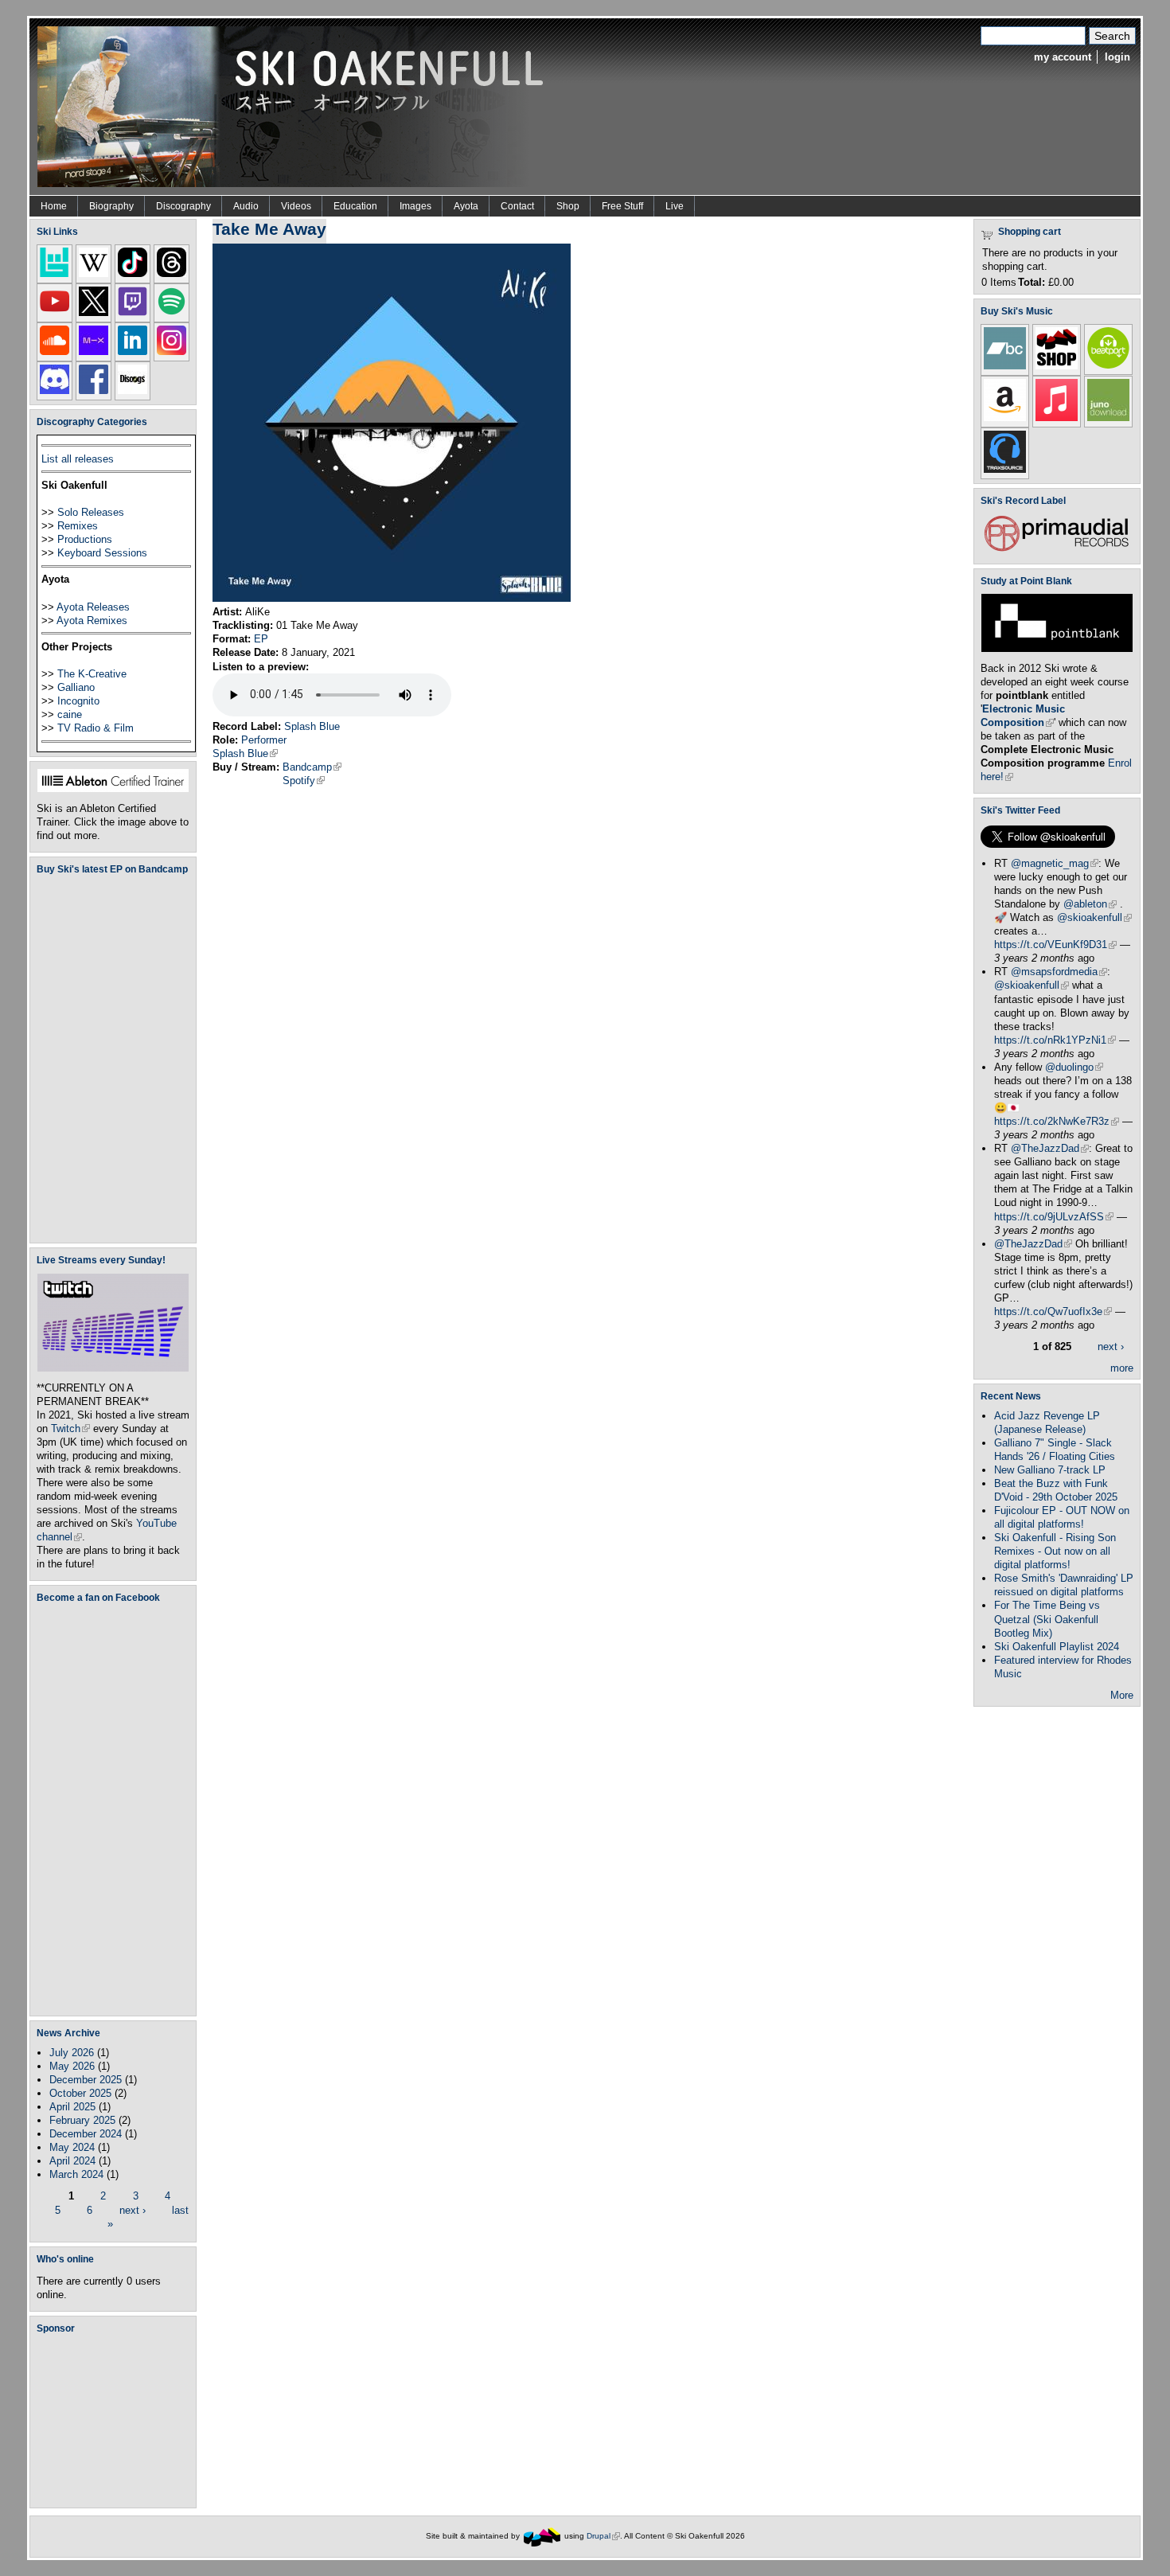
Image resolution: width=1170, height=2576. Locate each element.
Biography (111, 206)
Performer (264, 740)
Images (415, 206)
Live (675, 206)
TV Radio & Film (96, 728)
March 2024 (76, 2174)
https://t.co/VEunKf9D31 (1055, 945)
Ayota (466, 206)
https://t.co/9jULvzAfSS (1054, 1217)
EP (261, 639)
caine (70, 714)
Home (54, 206)
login (1117, 57)
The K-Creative (92, 674)
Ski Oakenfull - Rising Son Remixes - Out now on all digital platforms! (1055, 1551)
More (1122, 1695)
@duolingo (1074, 1067)
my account (1063, 57)
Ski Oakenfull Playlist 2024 (1057, 1647)
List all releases (78, 459)
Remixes (78, 526)
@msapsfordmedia (1059, 972)
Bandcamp (312, 767)
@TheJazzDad (1050, 1148)
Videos (296, 206)
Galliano (76, 687)
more (1122, 1368)
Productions (85, 539)
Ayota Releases (93, 607)
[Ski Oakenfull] (542, 2536)
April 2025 (72, 2107)
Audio (246, 206)
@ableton (1090, 904)
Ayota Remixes (92, 621)
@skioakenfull (1094, 917)
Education (355, 206)
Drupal (603, 2536)
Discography (183, 206)
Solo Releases (91, 512)
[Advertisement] (116, 2421)
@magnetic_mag (1055, 863)
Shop (568, 206)
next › (133, 2209)
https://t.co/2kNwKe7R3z (1057, 1121)
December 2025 (86, 2080)
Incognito (78, 701)
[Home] (296, 105)
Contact (517, 206)
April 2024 (72, 2161)
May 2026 (72, 2066)
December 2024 (86, 2134)
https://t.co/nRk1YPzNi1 (1055, 1040)
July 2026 (72, 2053)
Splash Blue (312, 726)
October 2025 (80, 2093)
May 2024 (72, 2147)
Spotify (304, 781)
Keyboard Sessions (102, 553)
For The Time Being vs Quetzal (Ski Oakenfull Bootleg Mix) (1047, 1619)
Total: (1032, 282)
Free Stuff (622, 206)
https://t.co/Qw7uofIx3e (1053, 1311)
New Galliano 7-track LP (1050, 1470)
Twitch (70, 1429)
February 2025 (82, 2120)
